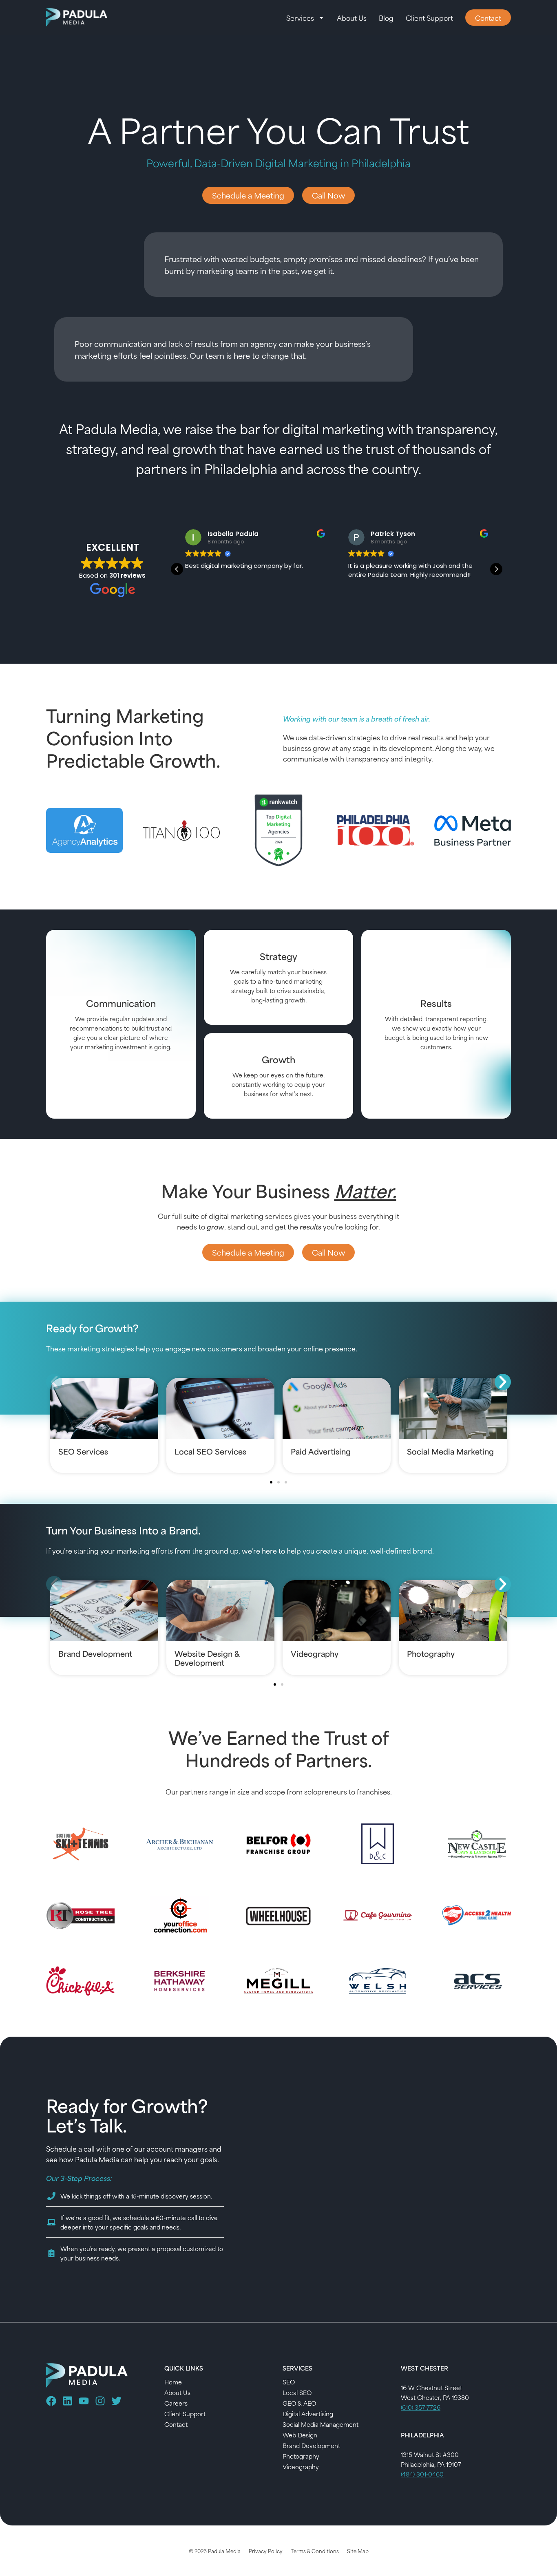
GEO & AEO (299, 2403)
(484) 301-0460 (422, 2474)
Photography (301, 2456)
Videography (301, 2467)
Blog (386, 18)
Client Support (429, 18)
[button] (496, 569)
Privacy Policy (266, 2551)
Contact (176, 2424)
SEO (289, 2382)
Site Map (358, 2551)
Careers (176, 2403)
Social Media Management (320, 2424)
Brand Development (311, 2445)
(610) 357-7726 (421, 2407)
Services (300, 18)
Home (173, 2382)
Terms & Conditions (315, 2551)
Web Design (300, 2435)
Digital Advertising (308, 2414)
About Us (352, 18)
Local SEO (297, 2392)
